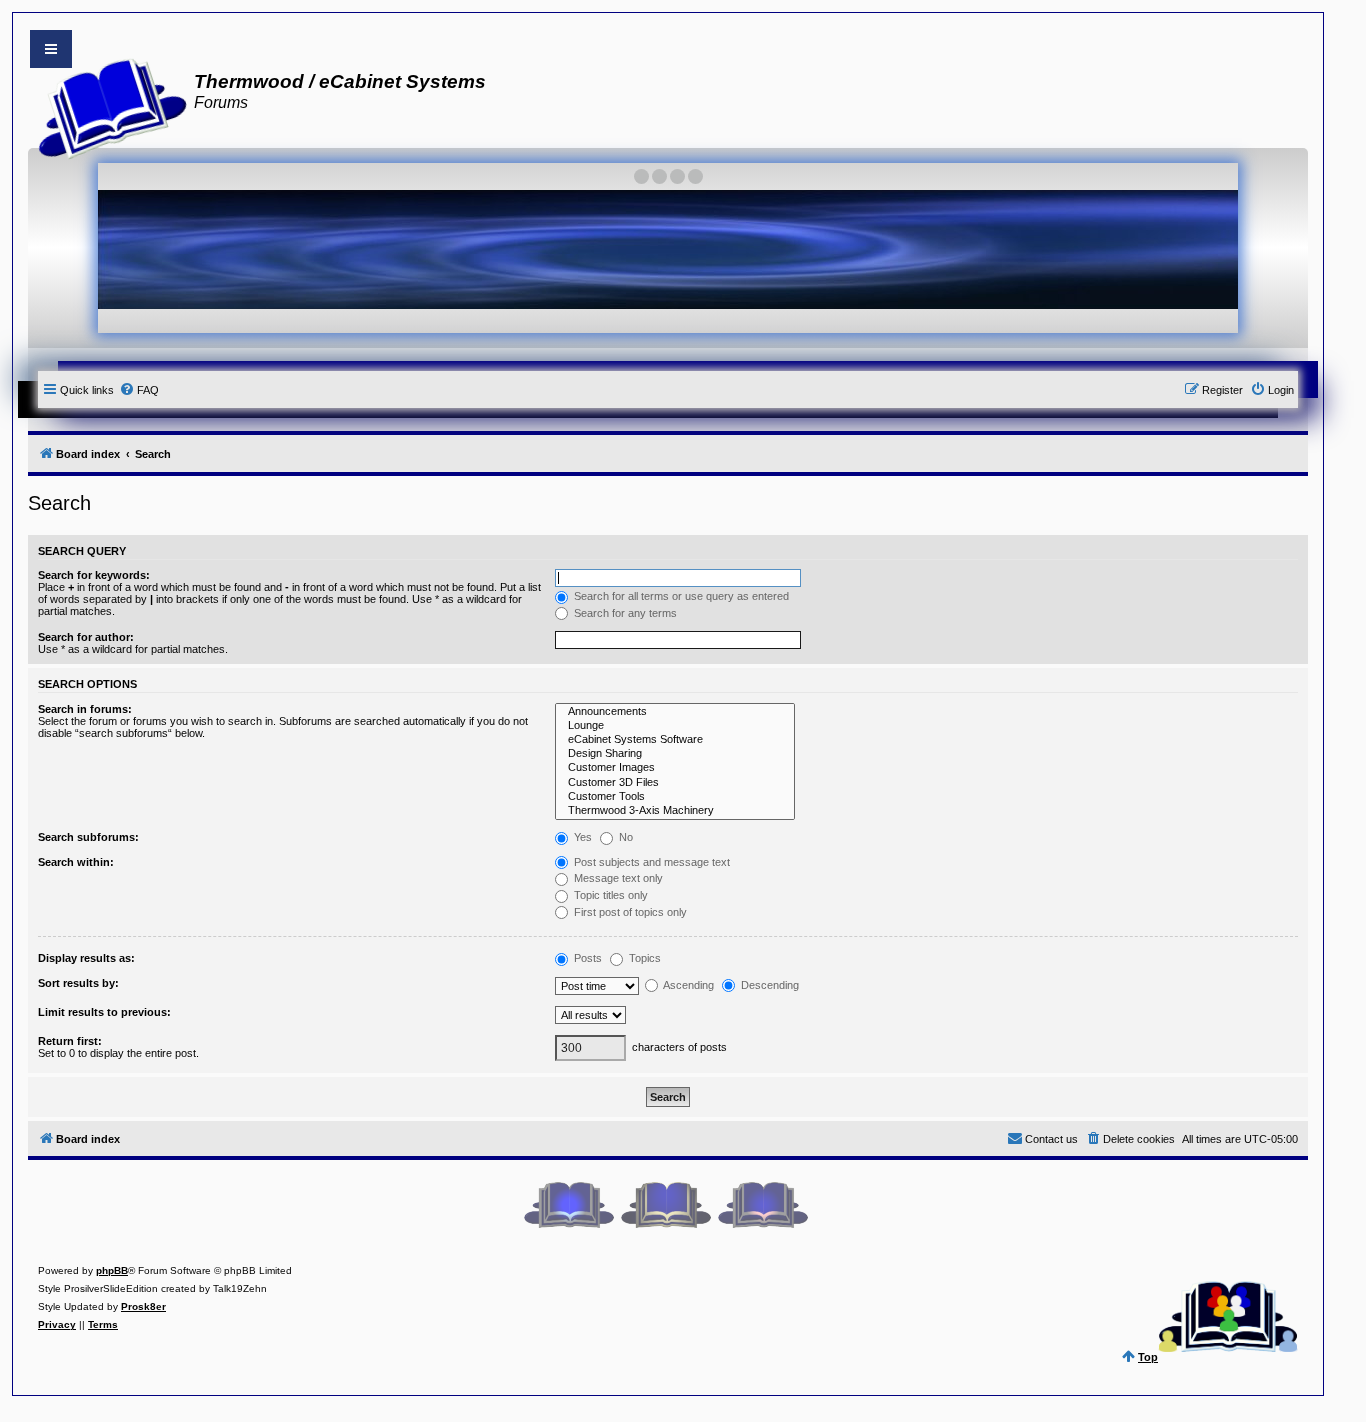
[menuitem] (139, 390)
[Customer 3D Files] (675, 783)
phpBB (112, 1270)
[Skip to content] (51, 49)
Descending (768, 985)
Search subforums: (88, 837)
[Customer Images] (675, 768)
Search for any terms (624, 613)
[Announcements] (675, 712)
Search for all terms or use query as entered (680, 596)
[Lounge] (675, 726)
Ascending (687, 985)
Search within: (76, 862)
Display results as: (86, 958)
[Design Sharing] (675, 754)
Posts (586, 958)
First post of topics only (629, 912)
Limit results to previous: (104, 1012)
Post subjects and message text (650, 862)
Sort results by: (78, 983)
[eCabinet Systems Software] (675, 740)
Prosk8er (143, 1306)
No (624, 837)
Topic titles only (609, 895)
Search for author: (86, 637)
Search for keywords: (94, 575)
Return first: (70, 1041)
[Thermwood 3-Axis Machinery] (675, 811)
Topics (643, 958)
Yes (581, 837)
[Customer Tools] (675, 797)
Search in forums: (85, 709)
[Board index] (106, 106)
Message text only (617, 878)
